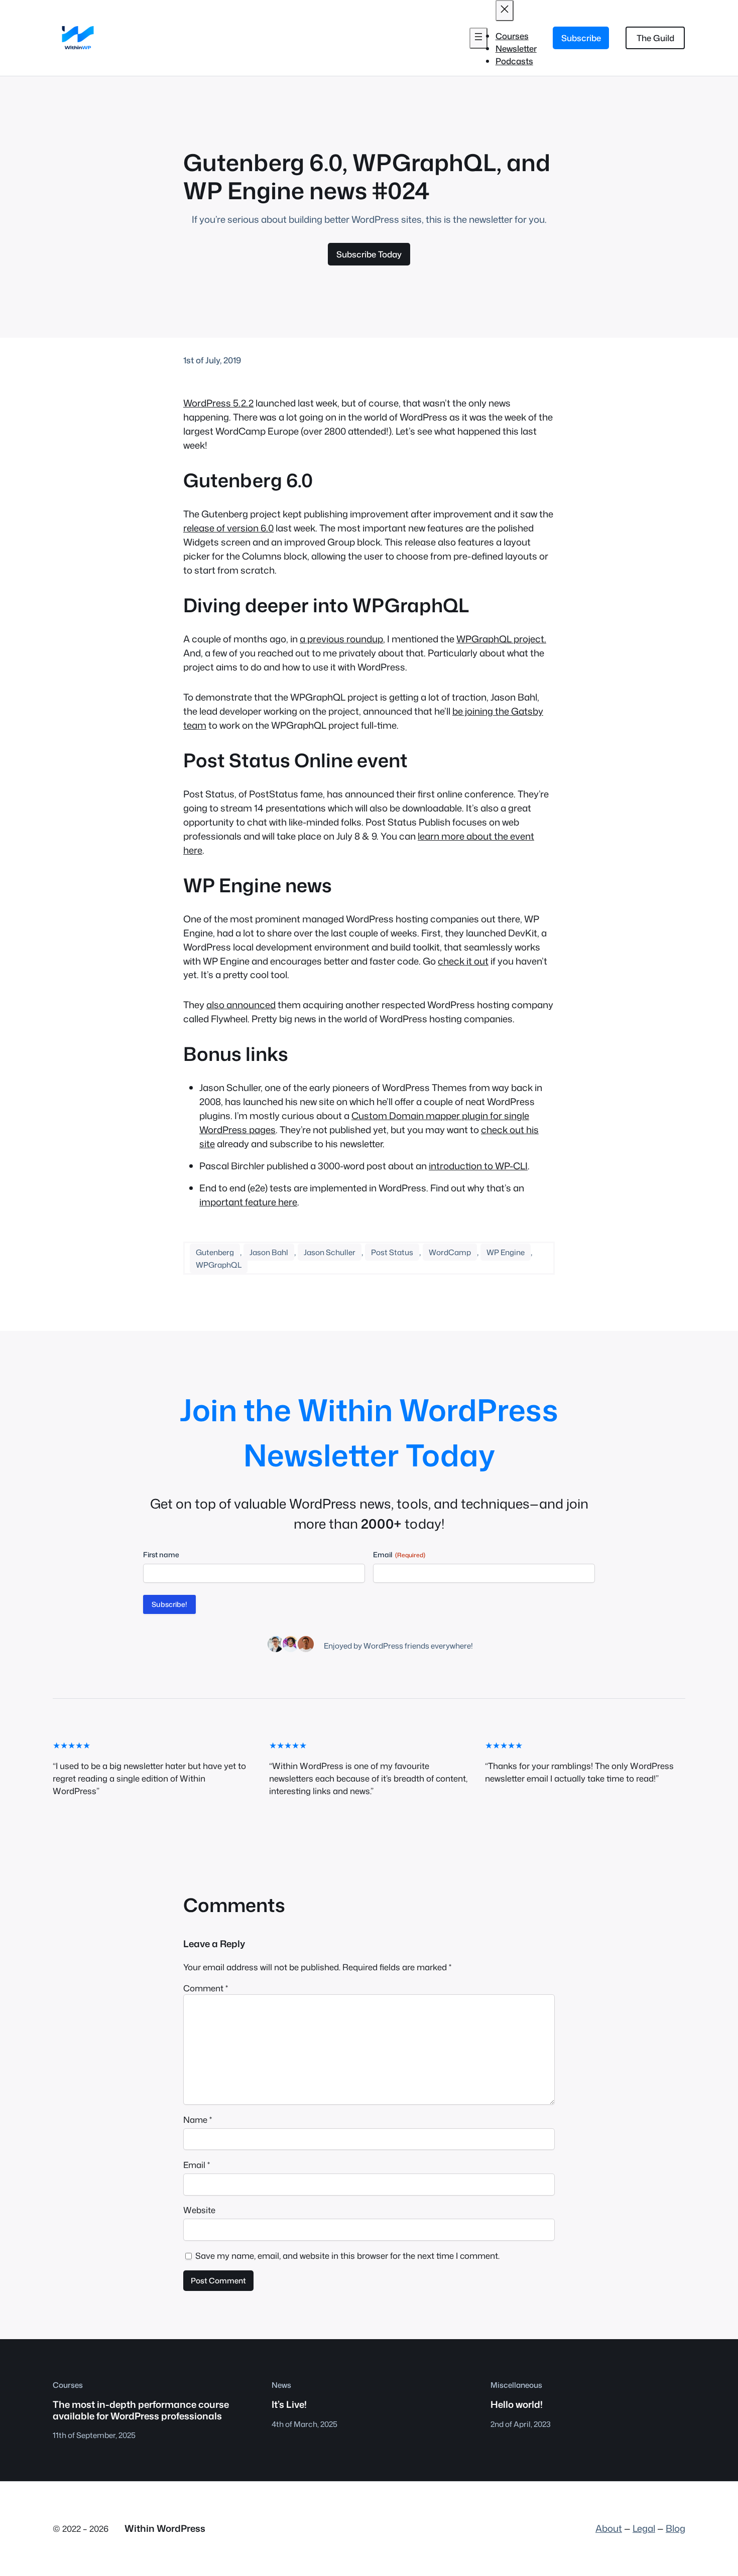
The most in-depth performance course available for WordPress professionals (141, 2410)
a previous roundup (341, 639)
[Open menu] (478, 38)
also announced (241, 1005)
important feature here (248, 1202)
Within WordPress (165, 2528)
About (609, 2528)
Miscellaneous (516, 2385)
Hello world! (517, 2404)
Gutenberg (215, 1252)
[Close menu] (505, 11)
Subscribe (581, 38)
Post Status (392, 1252)
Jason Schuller (330, 1252)
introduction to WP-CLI (478, 1166)
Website (199, 2210)
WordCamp (450, 1252)
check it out (463, 961)
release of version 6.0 (228, 528)
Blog (675, 2528)
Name (198, 2120)
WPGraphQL (219, 1265)
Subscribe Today (369, 254)
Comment (206, 1988)
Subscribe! (169, 1604)
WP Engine (506, 1252)
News (281, 2385)
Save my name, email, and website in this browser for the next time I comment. (347, 2256)
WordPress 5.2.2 (218, 403)
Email (197, 2165)
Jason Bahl (269, 1252)
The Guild (655, 38)
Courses (68, 2385)
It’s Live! (289, 2404)
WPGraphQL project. (501, 639)
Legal (644, 2528)
